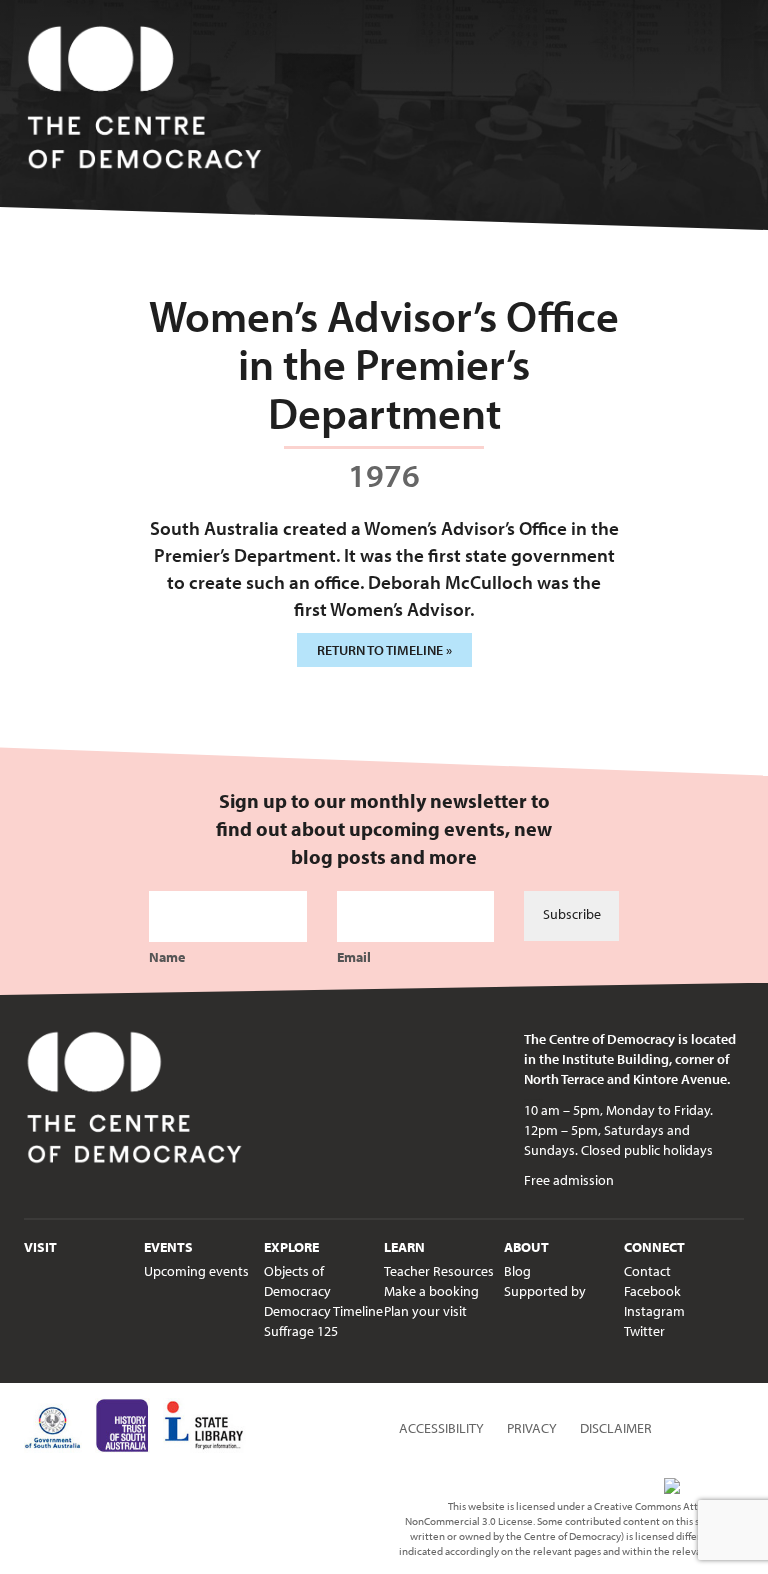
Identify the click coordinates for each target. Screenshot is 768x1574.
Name (167, 957)
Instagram (654, 1311)
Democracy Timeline (323, 1311)
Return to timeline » (384, 650)
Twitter (644, 1331)
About (526, 1247)
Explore (291, 1247)
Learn (404, 1247)
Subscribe (572, 914)
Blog (517, 1271)
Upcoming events (196, 1271)
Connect (654, 1247)
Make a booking (431, 1291)
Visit (40, 1247)
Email (354, 957)
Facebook (652, 1291)
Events (168, 1247)
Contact (647, 1271)
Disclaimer (616, 1428)
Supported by (545, 1291)
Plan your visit (425, 1311)
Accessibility (441, 1428)
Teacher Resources (439, 1271)
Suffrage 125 (301, 1331)
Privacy (532, 1428)
